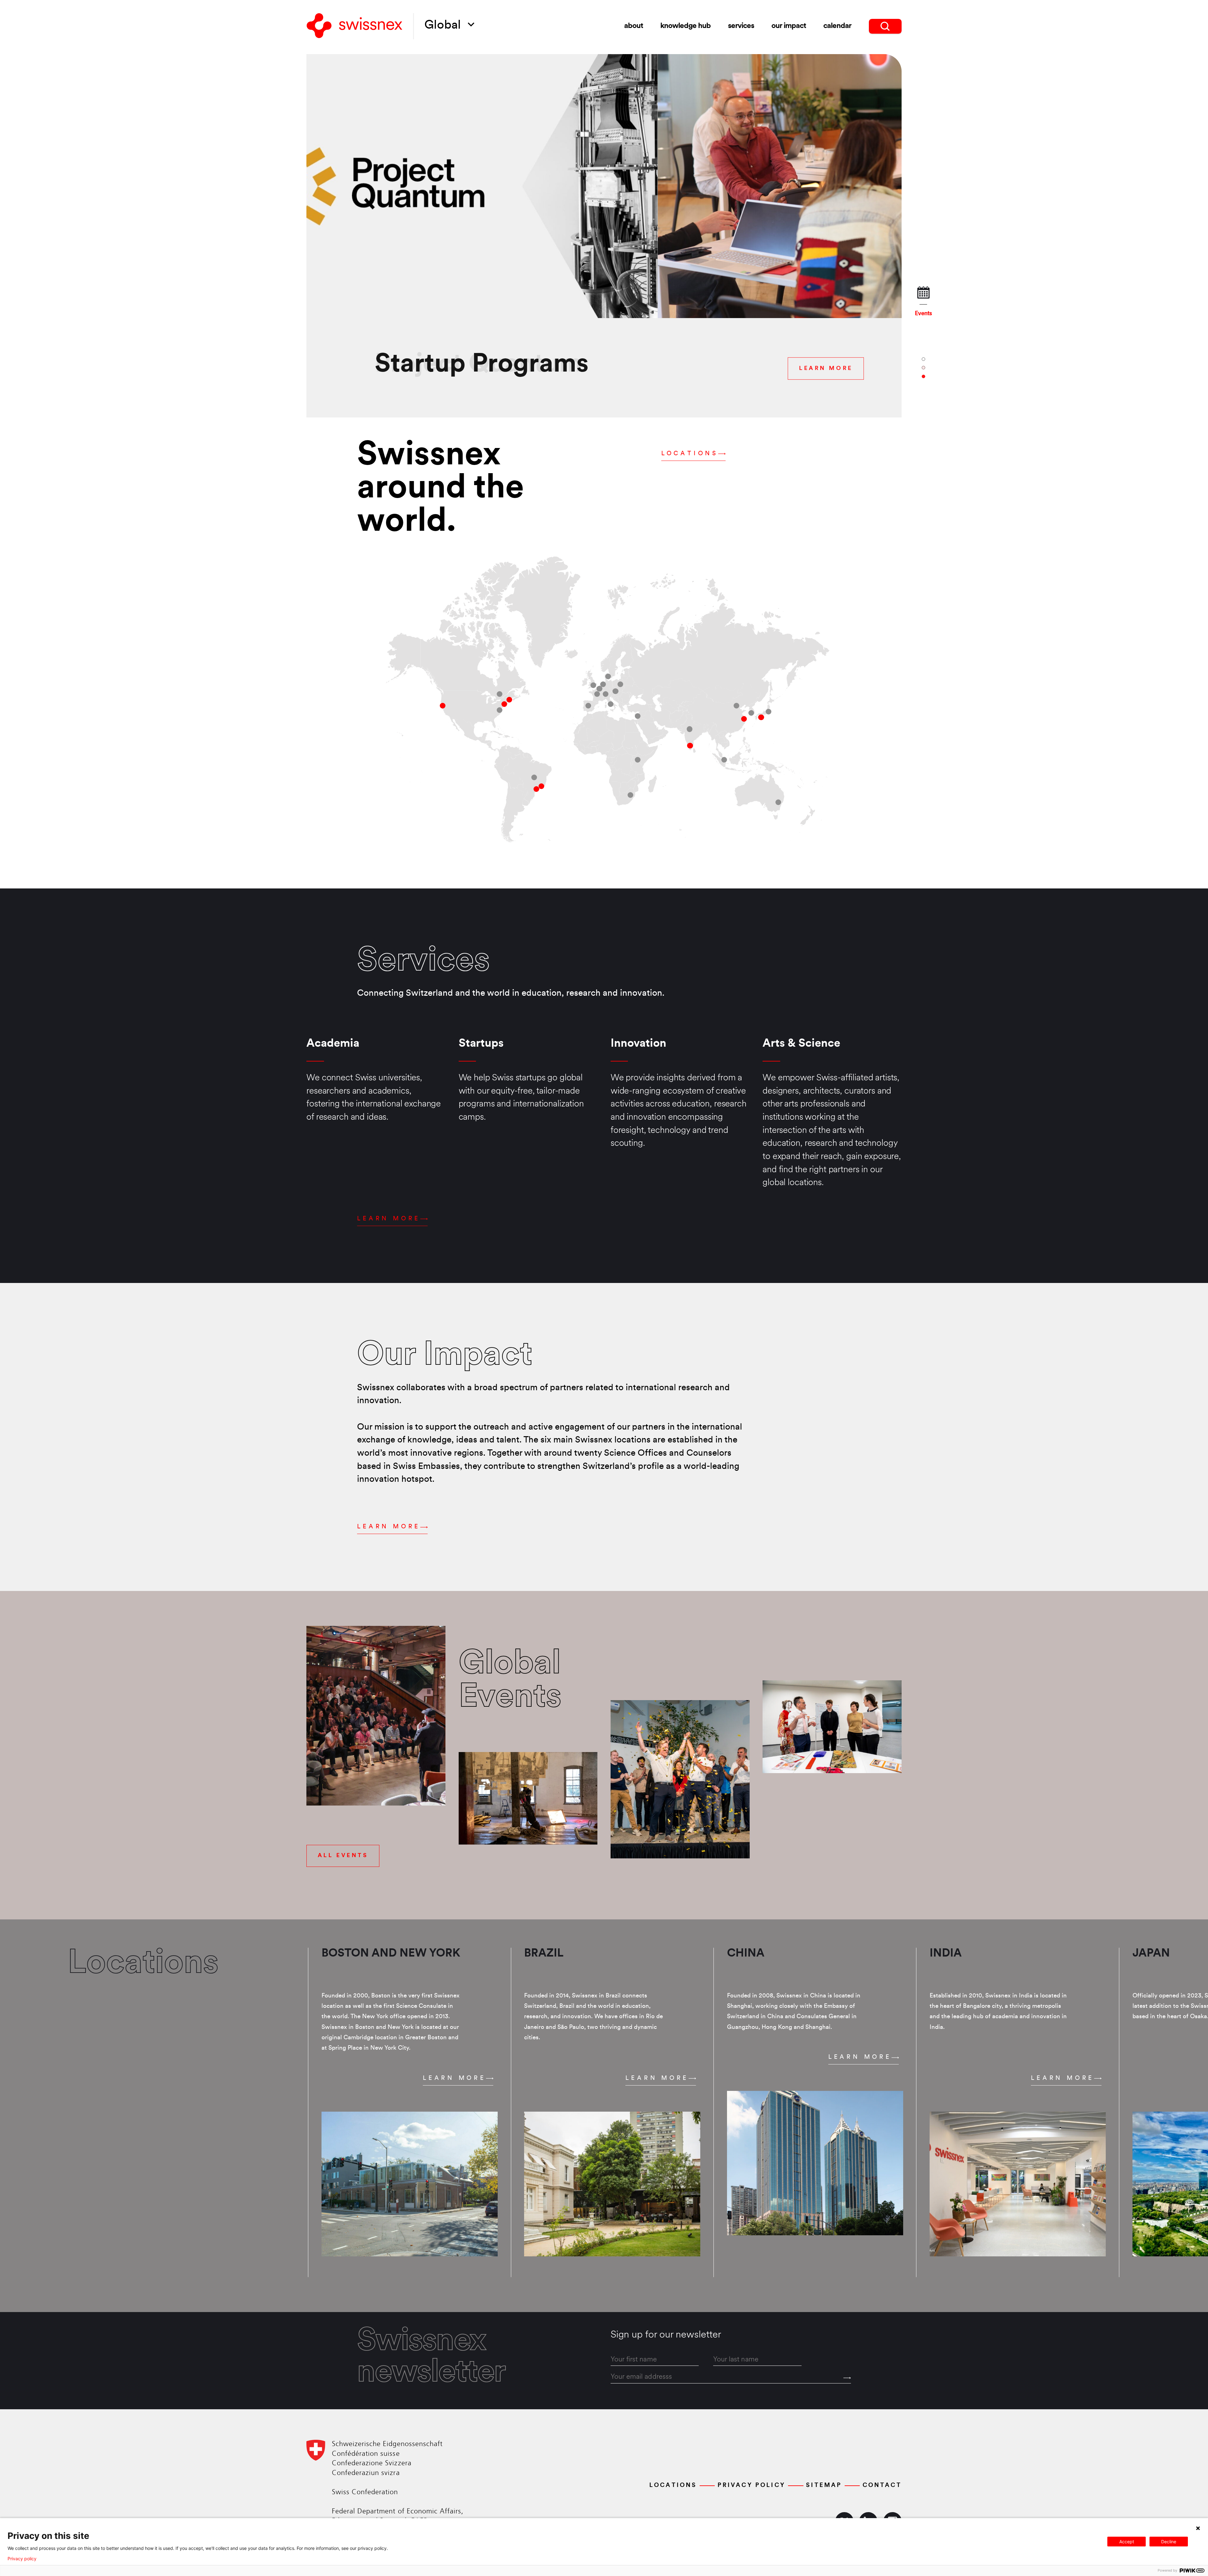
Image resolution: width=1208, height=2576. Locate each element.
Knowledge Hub (685, 26)
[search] (885, 26)
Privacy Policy (752, 2485)
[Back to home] (355, 26)
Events (923, 314)
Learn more (389, 1219)
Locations (690, 454)
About (634, 26)
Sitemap (824, 2485)
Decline (1169, 2542)
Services (741, 26)
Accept (1127, 2542)
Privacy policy (22, 2559)
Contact (882, 2485)
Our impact (789, 26)
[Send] (847, 2378)
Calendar (837, 26)
